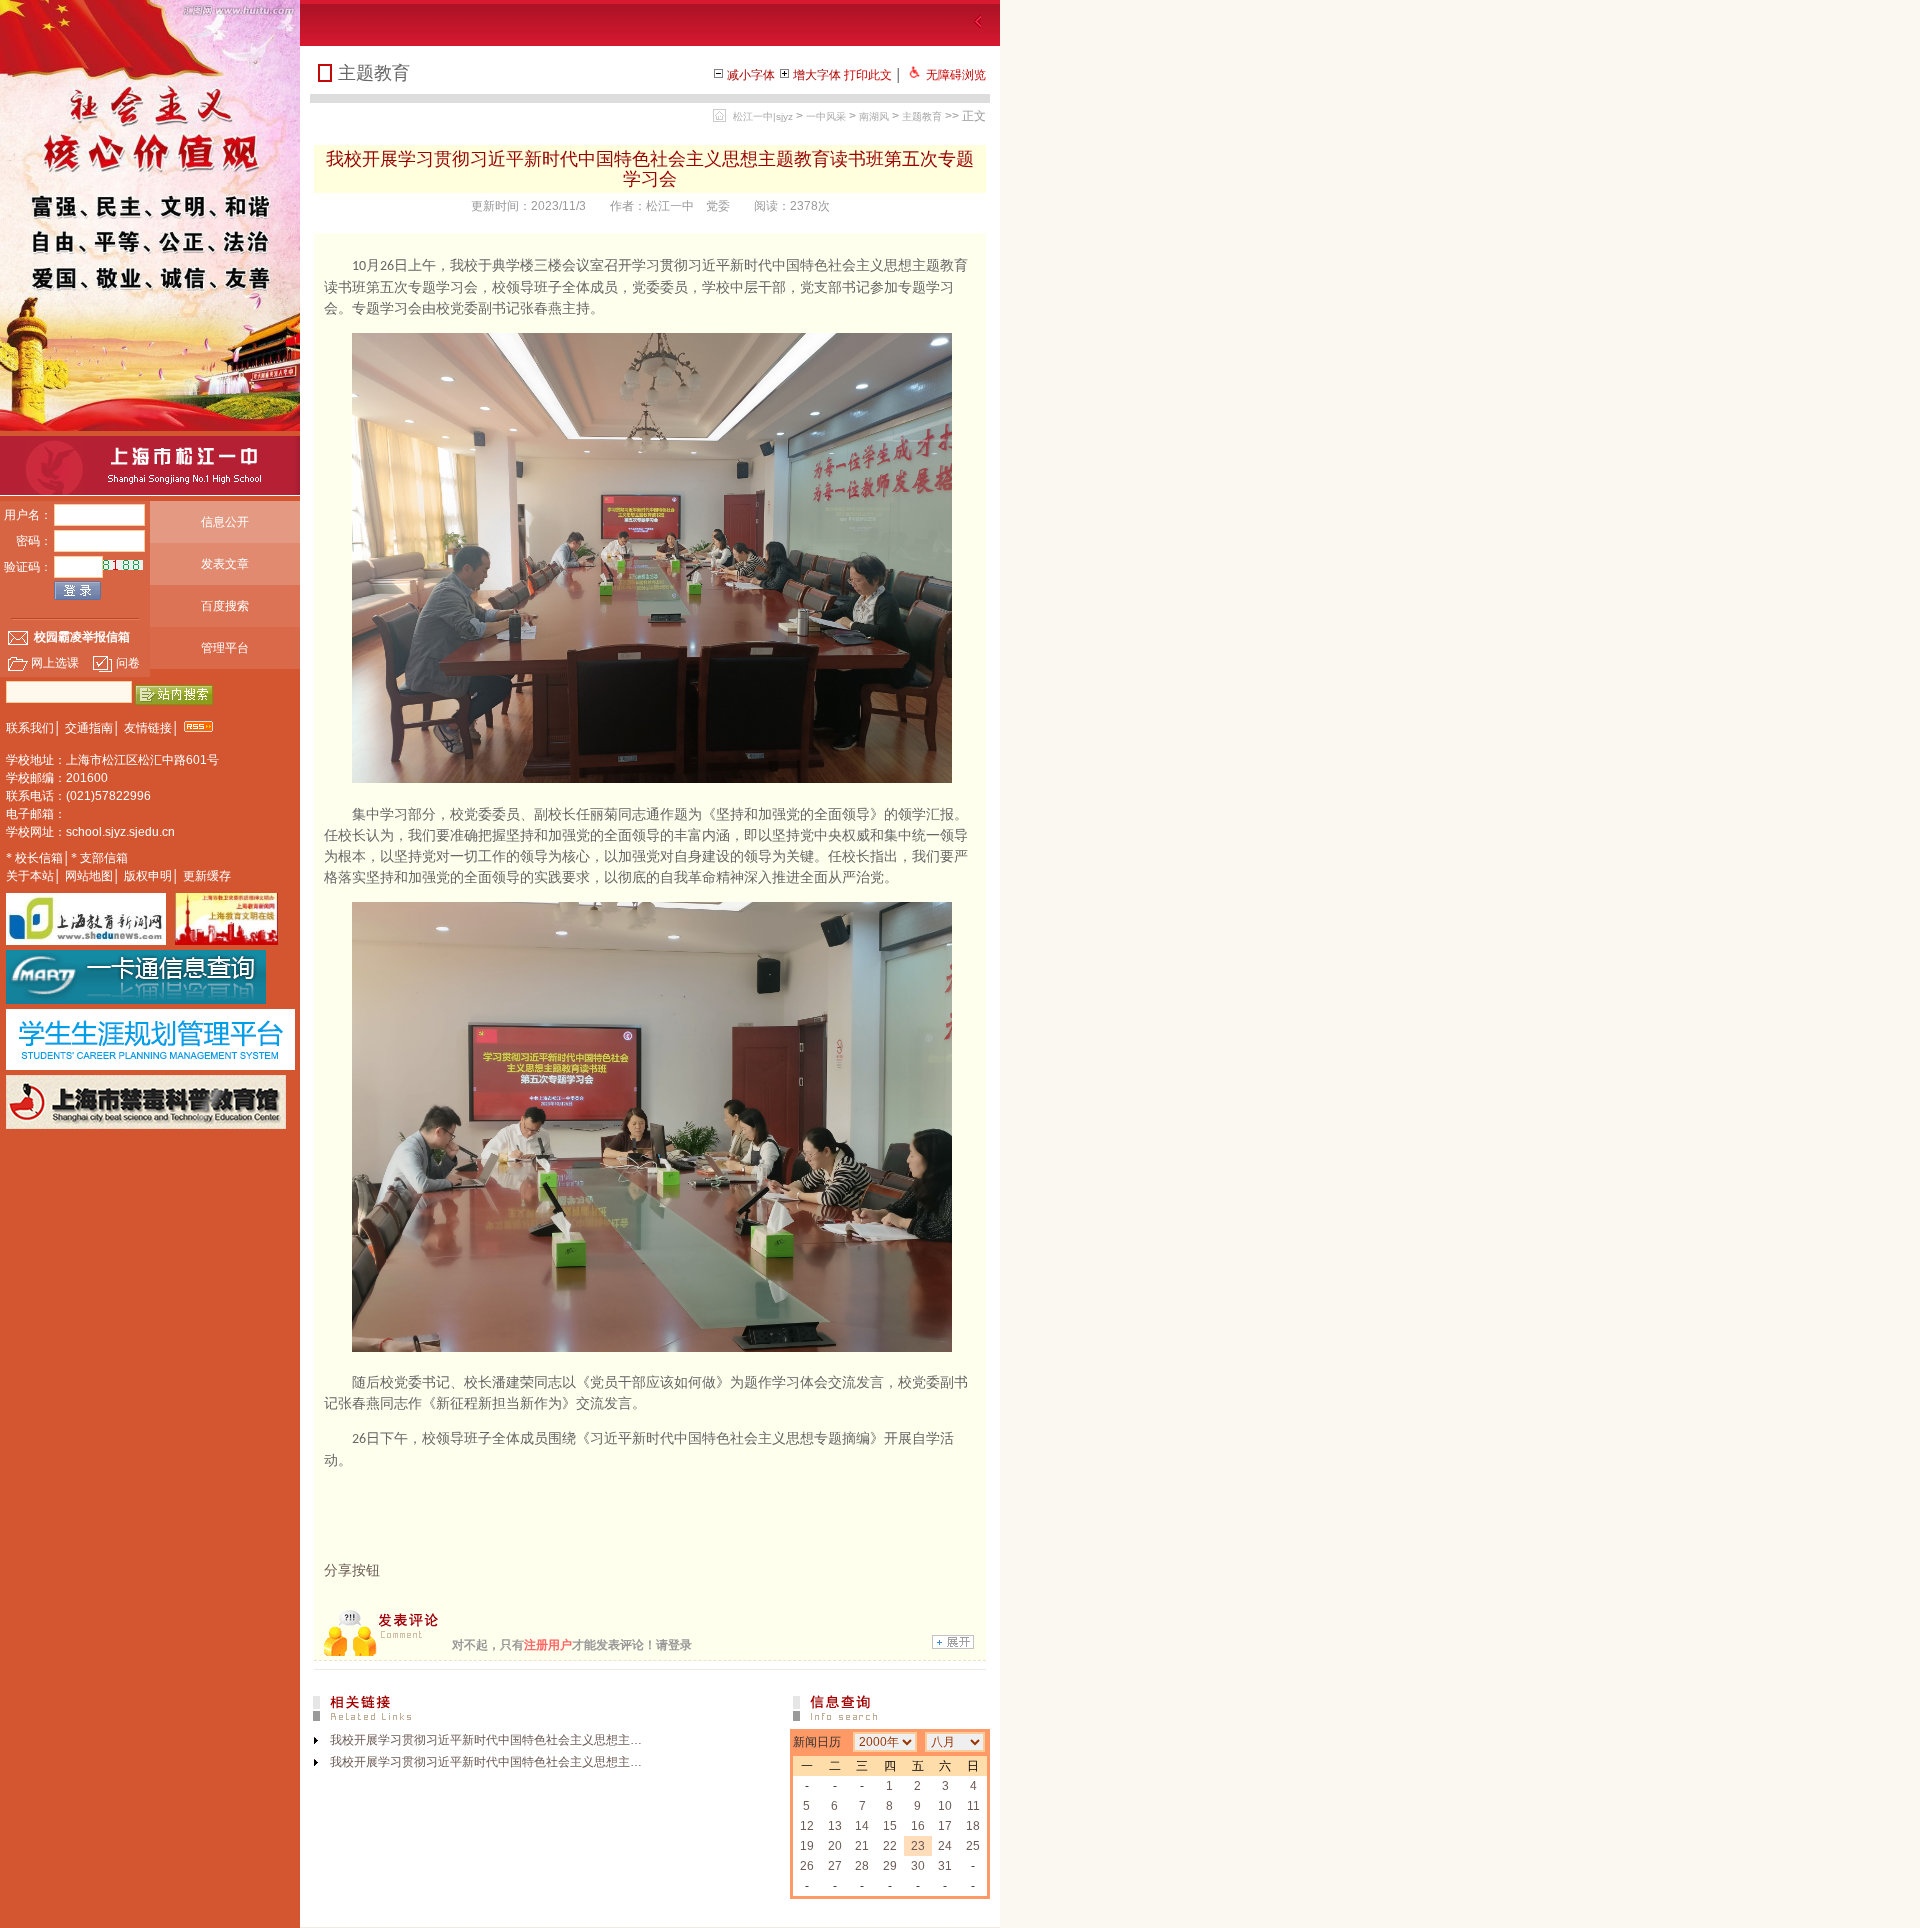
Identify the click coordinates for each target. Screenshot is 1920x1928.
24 (945, 1846)
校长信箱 (39, 858)
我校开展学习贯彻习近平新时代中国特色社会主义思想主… (486, 1740)
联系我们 (30, 728)
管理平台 (225, 648)
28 (862, 1866)
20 (835, 1846)
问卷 (128, 663)
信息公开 (225, 522)
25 (973, 1846)
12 (807, 1826)
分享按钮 (352, 1570)
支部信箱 (104, 858)
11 (973, 1806)
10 (945, 1806)
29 (890, 1866)
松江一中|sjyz (763, 116)
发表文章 (225, 564)
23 (918, 1846)
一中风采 (826, 116)
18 (973, 1826)
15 (890, 1826)
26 (807, 1866)
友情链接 (148, 728)
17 (945, 1826)
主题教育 (922, 116)
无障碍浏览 (956, 75)
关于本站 (30, 876)
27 (835, 1866)
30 (918, 1866)
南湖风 (874, 116)
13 (835, 1826)
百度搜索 (225, 606)
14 (862, 1826)
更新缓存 (207, 876)
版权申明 (148, 876)
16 (918, 1826)
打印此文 (868, 75)
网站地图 (89, 876)
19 (807, 1846)
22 (890, 1846)
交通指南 (89, 728)
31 (945, 1866)
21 (862, 1846)
